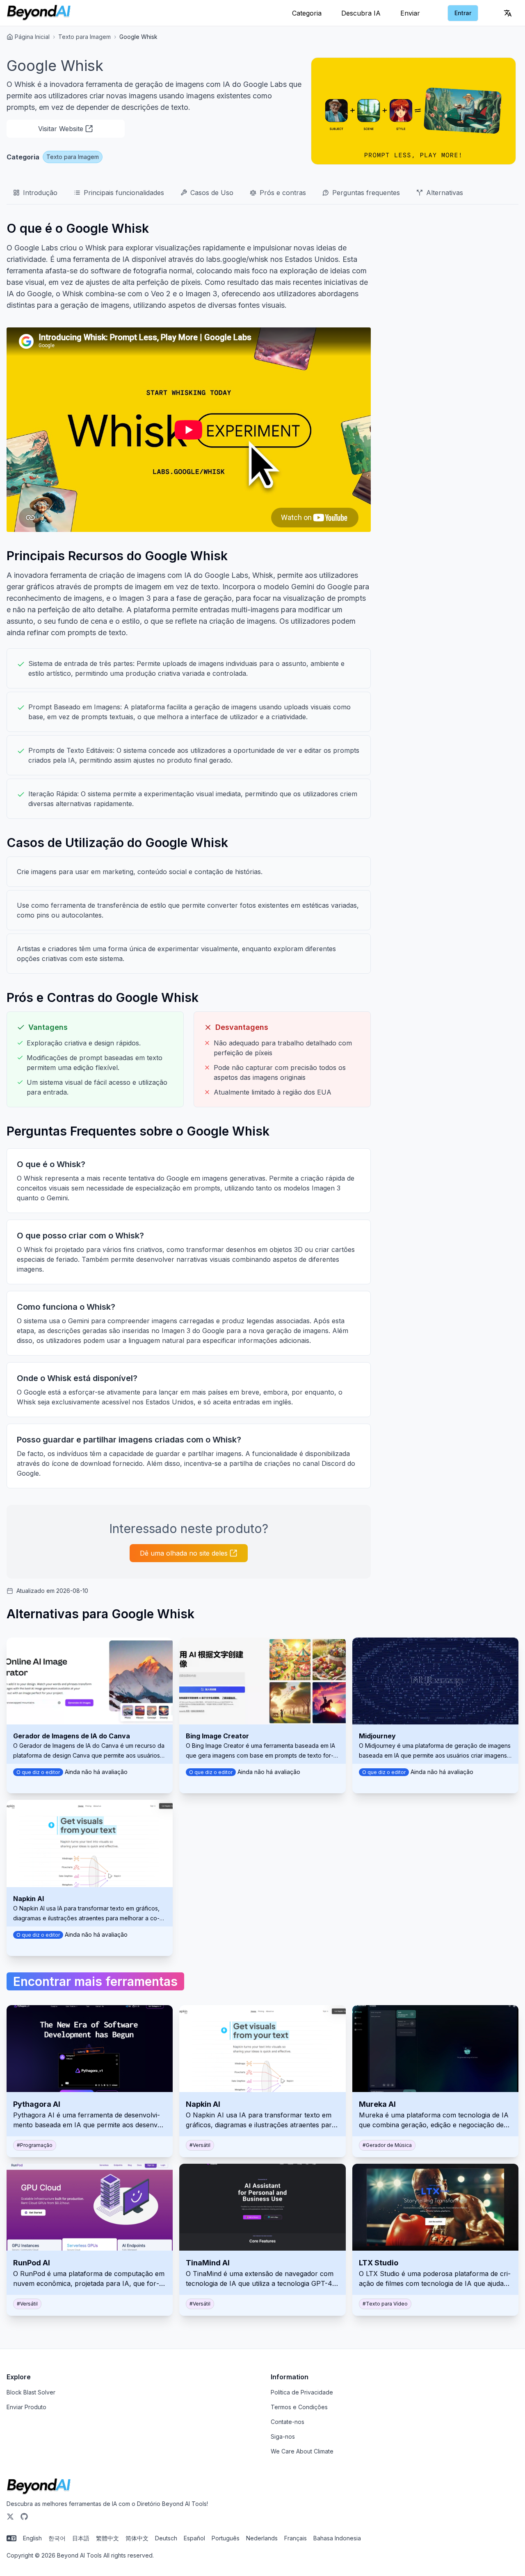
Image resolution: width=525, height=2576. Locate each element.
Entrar (463, 13)
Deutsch (166, 2538)
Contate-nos (288, 2422)
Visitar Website (61, 129)
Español (194, 2538)
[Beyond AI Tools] (39, 2487)
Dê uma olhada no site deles (184, 1553)
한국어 (57, 2538)
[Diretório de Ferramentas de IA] (39, 13)
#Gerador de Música (387, 2145)
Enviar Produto (26, 2407)
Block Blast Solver (31, 2392)
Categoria (307, 13)
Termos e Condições (299, 2407)
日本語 (81, 2538)
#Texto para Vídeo (385, 2304)
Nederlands (262, 2538)
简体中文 (137, 2538)
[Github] (24, 2517)
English (32, 2538)
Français (296, 2538)
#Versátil (200, 2145)
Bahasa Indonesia (337, 2538)
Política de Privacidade (302, 2392)
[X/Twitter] (10, 2517)
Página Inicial (32, 37)
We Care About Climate (302, 2451)
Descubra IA (361, 13)
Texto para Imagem (84, 37)
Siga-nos (283, 2436)
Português (226, 2538)
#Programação (35, 2145)
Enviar (410, 13)
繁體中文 (107, 2538)
